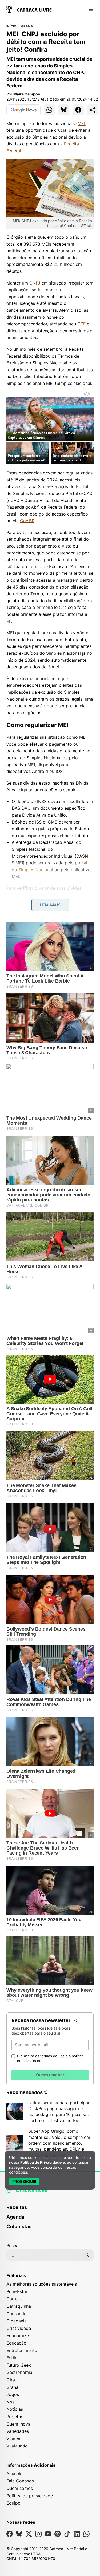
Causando (17, 2314)
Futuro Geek (19, 2365)
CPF (81, 324)
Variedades (18, 2431)
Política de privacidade (30, 2496)
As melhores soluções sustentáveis (42, 2284)
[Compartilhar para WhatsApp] (49, 110)
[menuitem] (50, 2210)
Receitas (17, 2207)
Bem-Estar (17, 2291)
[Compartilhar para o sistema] (93, 110)
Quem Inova (18, 2424)
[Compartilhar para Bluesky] (64, 110)
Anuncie (14, 2474)
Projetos (15, 2417)
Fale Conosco (20, 2481)
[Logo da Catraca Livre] (29, 9)
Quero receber (50, 2075)
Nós (10, 2402)
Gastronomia (19, 2372)
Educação (16, 2343)
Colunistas (19, 2226)
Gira (11, 2380)
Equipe (13, 2503)
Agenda (15, 2217)
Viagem (14, 2439)
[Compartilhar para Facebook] (78, 110)
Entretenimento (22, 2350)
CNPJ (35, 283)
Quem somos (20, 2488)
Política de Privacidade (41, 2162)
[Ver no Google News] (23, 110)
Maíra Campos (27, 94)
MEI (81, 123)
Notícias (15, 2409)
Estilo (12, 2358)
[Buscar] (87, 2255)
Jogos (13, 2394)
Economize (18, 2335)
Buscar (13, 2246)
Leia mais (50, 905)
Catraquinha (19, 2306)
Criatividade (19, 2328)
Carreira (15, 2299)
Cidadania (17, 2321)
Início (11, 26)
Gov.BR (27, 521)
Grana (27, 26)
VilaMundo (17, 2446)
